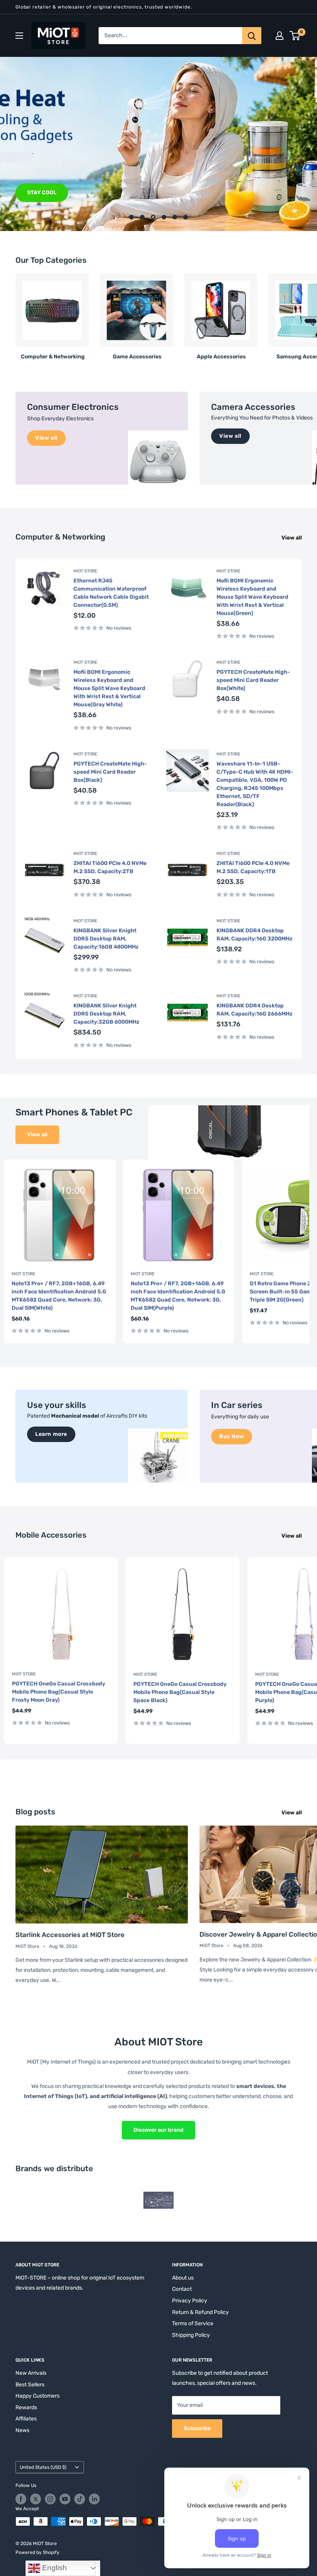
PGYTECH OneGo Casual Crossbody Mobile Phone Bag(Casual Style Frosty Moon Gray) (59, 1692)
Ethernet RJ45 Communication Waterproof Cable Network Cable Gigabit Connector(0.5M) (111, 593)
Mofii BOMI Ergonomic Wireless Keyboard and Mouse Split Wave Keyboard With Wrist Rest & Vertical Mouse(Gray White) (109, 688)
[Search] (252, 36)
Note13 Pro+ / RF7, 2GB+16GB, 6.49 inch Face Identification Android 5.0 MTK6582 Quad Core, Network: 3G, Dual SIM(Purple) (178, 1296)
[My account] (280, 36)
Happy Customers (37, 2396)
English (54, 2568)
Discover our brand (158, 2130)
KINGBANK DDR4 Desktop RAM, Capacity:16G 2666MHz (255, 1010)
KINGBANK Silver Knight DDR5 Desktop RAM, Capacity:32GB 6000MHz (107, 1014)
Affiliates (26, 2419)
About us (183, 2278)
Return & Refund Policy (200, 2312)
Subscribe (197, 2428)
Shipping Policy (191, 2335)
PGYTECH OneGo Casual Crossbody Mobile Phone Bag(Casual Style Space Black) (180, 1692)
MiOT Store (85, 571)
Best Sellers (30, 2385)
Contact (182, 2289)
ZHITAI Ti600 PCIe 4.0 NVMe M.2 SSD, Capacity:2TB (110, 867)
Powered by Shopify (37, 2552)
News (22, 2430)
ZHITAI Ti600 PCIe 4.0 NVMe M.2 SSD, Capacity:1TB (253, 867)
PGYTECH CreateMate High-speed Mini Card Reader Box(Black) (110, 772)
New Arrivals (31, 2373)
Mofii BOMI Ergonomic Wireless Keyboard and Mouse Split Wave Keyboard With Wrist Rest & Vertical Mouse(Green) (252, 597)
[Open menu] (19, 36)
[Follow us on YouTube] (65, 2499)
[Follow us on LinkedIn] (94, 2499)
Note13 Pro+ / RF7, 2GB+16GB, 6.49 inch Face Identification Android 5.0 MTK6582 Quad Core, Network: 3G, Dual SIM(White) (59, 1296)
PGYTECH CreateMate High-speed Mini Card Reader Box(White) (253, 680)
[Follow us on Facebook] (21, 2499)
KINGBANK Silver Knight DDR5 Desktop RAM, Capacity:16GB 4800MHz (106, 939)
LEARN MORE (44, 193)
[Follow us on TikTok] (80, 2499)
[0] (295, 36)
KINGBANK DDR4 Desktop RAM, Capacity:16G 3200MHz (255, 935)
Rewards (26, 2407)
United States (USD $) (43, 2467)
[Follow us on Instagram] (50, 2499)
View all (292, 538)
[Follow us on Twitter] (36, 2499)
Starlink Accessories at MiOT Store (70, 1935)
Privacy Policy (190, 2301)
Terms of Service (193, 2323)
